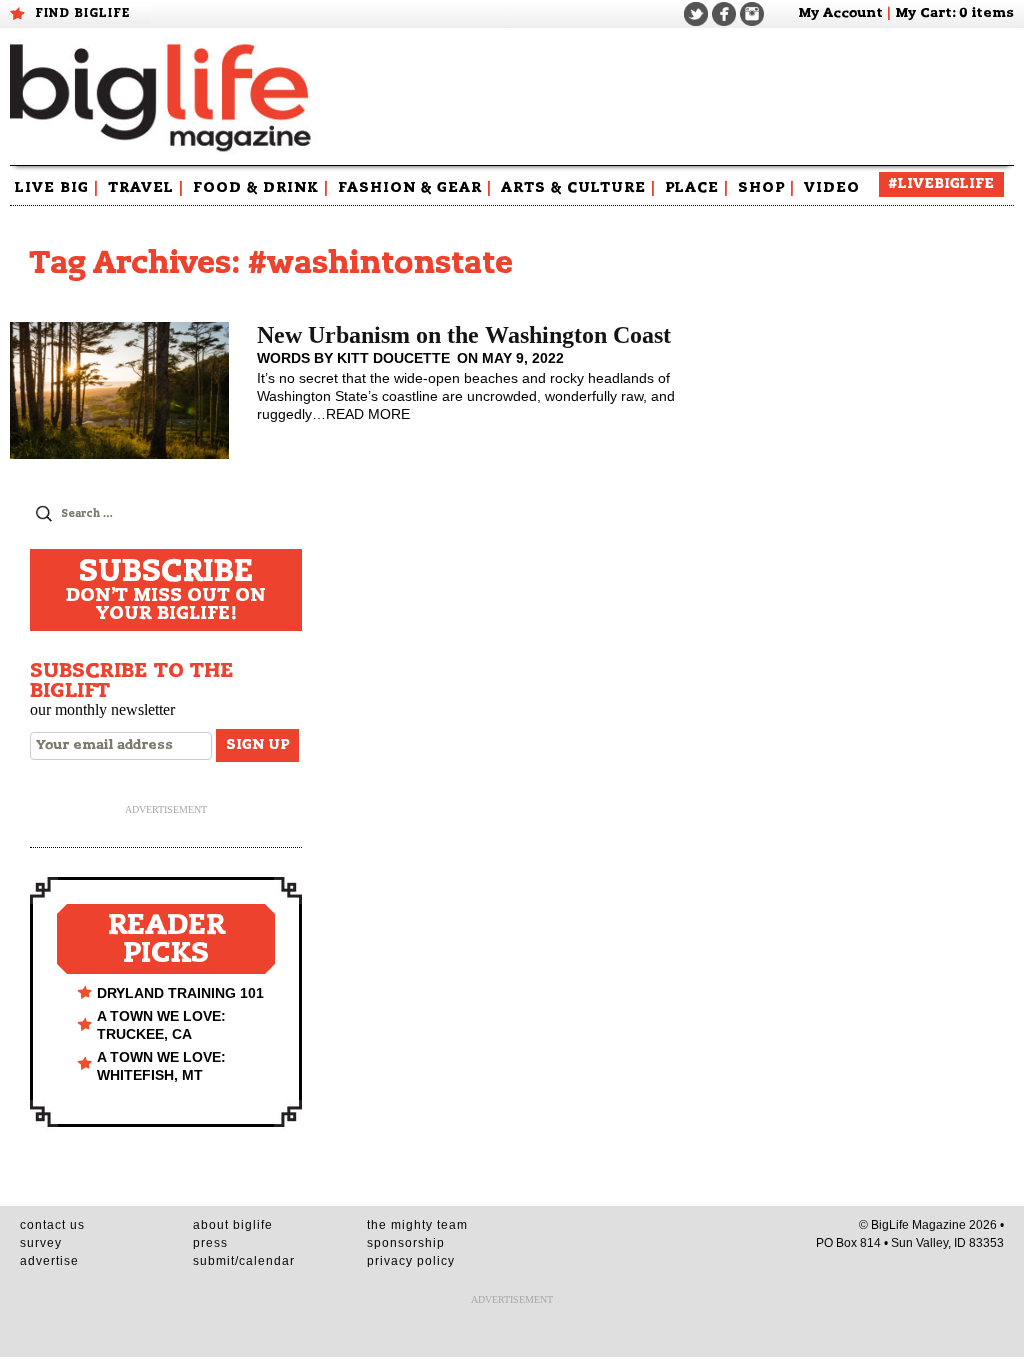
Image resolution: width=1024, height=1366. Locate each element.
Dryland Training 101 (180, 993)
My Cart (923, 13)
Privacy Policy (411, 1261)
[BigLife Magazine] (163, 96)
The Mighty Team (417, 1225)
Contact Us (52, 1225)
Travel (146, 188)
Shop (766, 188)
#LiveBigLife (941, 184)
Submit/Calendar (244, 1261)
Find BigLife (83, 13)
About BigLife (233, 1225)
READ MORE (368, 414)
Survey (41, 1243)
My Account (840, 13)
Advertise (49, 1261)
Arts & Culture (578, 188)
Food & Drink (261, 188)
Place (697, 188)
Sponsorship (406, 1243)
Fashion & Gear (415, 188)
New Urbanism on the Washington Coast (464, 335)
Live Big (57, 188)
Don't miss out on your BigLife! (166, 590)
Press (210, 1243)
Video (832, 188)
